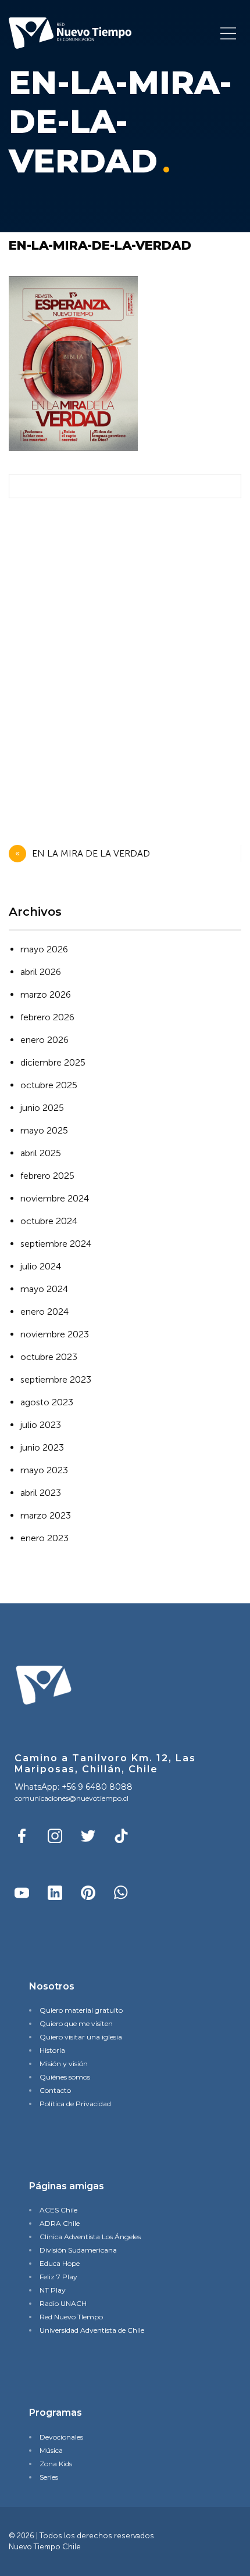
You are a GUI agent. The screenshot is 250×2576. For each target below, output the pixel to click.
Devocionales (61, 2437)
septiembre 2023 (56, 1379)
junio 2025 (42, 1108)
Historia (52, 2050)
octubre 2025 (49, 1085)
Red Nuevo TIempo (71, 2317)
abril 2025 (41, 1153)
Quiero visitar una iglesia (81, 2037)
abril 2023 (41, 1493)
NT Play (53, 2290)
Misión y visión (64, 2064)
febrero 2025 (47, 1176)
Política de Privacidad (75, 2104)
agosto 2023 (47, 1402)
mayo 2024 (44, 1289)
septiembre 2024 (56, 1244)
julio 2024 (41, 1266)
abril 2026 (41, 972)
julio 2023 (41, 1425)
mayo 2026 (44, 949)
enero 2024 (44, 1312)
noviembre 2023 (55, 1334)
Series (49, 2477)
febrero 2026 (47, 1017)
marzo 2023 (46, 1515)
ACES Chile (58, 2210)
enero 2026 (44, 1040)
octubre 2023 (49, 1357)
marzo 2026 (46, 994)
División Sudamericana (78, 2250)
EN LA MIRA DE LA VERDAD (91, 853)
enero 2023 (44, 1538)
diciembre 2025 (53, 1062)
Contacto (55, 2090)
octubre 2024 (49, 1221)
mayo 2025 (44, 1130)
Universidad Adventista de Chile (92, 2330)
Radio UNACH (63, 2303)
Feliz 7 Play (58, 2277)
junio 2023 (42, 1447)
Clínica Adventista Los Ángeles (90, 2237)
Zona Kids (56, 2464)
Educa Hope (60, 2263)
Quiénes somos (65, 2077)
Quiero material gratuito (81, 2010)
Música (51, 2450)
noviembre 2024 (55, 1198)
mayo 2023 (44, 1470)
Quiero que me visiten (76, 2023)
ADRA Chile (60, 2223)
